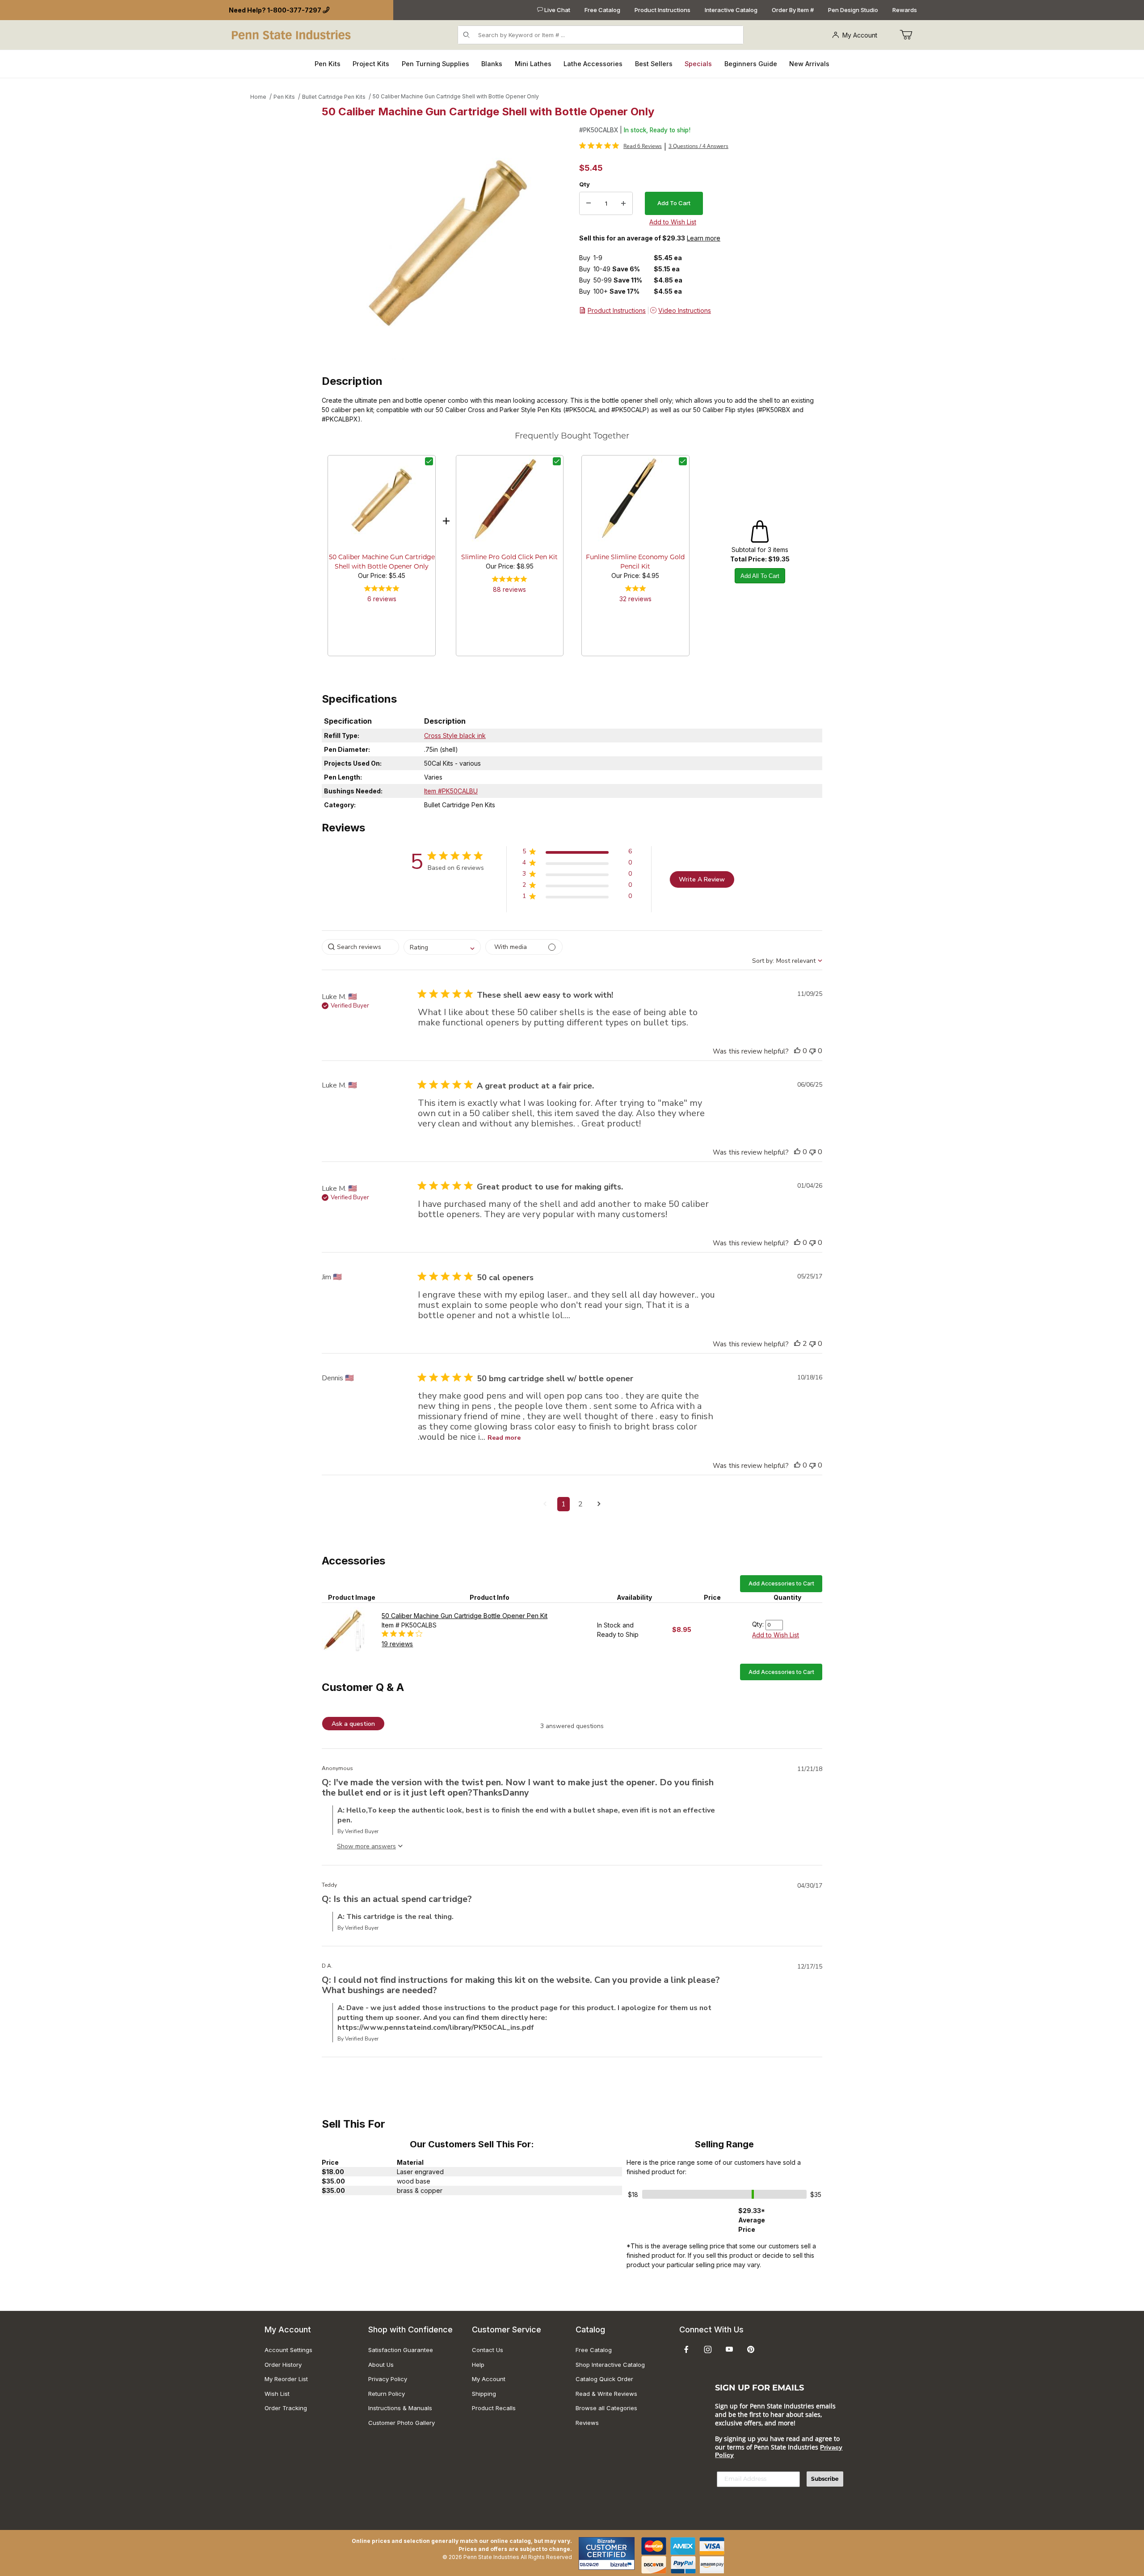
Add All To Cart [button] (760, 576)
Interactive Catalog (731, 10)
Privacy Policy (388, 2379)
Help (478, 2365)
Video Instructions (685, 310)
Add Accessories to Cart (781, 1583)
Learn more (704, 238)
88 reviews (509, 589)
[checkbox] (429, 461)
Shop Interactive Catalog (610, 2365)
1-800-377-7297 (294, 10)
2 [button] (580, 1504)
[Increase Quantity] (623, 203)
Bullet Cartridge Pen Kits (334, 97)
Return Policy (387, 2394)
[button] (577, 853)
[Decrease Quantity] (589, 203)
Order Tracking (286, 2408)
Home (258, 97)
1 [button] (564, 1504)
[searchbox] (360, 947)
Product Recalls (494, 2408)
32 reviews (635, 599)
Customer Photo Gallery (402, 2423)
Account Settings (288, 2350)
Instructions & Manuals (400, 2408)
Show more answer (365, 1846)
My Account (860, 35)
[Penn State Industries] (292, 34)
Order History (283, 2365)
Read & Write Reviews (606, 2394)
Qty (585, 184)
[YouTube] (729, 2349)
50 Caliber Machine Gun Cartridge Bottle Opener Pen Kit (465, 1616)
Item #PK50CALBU (451, 791)
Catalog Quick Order (604, 2379)
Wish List (277, 2394)
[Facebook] (686, 2349)
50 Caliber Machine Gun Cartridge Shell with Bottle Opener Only (456, 96)
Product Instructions (662, 10)
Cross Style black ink (455, 736)
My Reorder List (286, 2379)
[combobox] (442, 947)
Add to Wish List (776, 1635)
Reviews (587, 2423)
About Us (381, 2365)
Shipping (484, 2394)
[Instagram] (708, 2349)
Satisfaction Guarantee (401, 2350)
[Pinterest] (751, 2349)
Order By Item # (793, 10)
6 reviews (382, 599)
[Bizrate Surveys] (622, 2565)
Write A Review (702, 879)
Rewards (905, 10)
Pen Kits (284, 97)
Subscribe (825, 2479)
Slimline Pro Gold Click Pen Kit (509, 558)
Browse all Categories (606, 2408)
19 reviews (397, 1644)
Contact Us (488, 2350)
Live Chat (557, 10)
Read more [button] (504, 1438)
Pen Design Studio (853, 10)
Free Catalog (602, 10)
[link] (620, 146)
